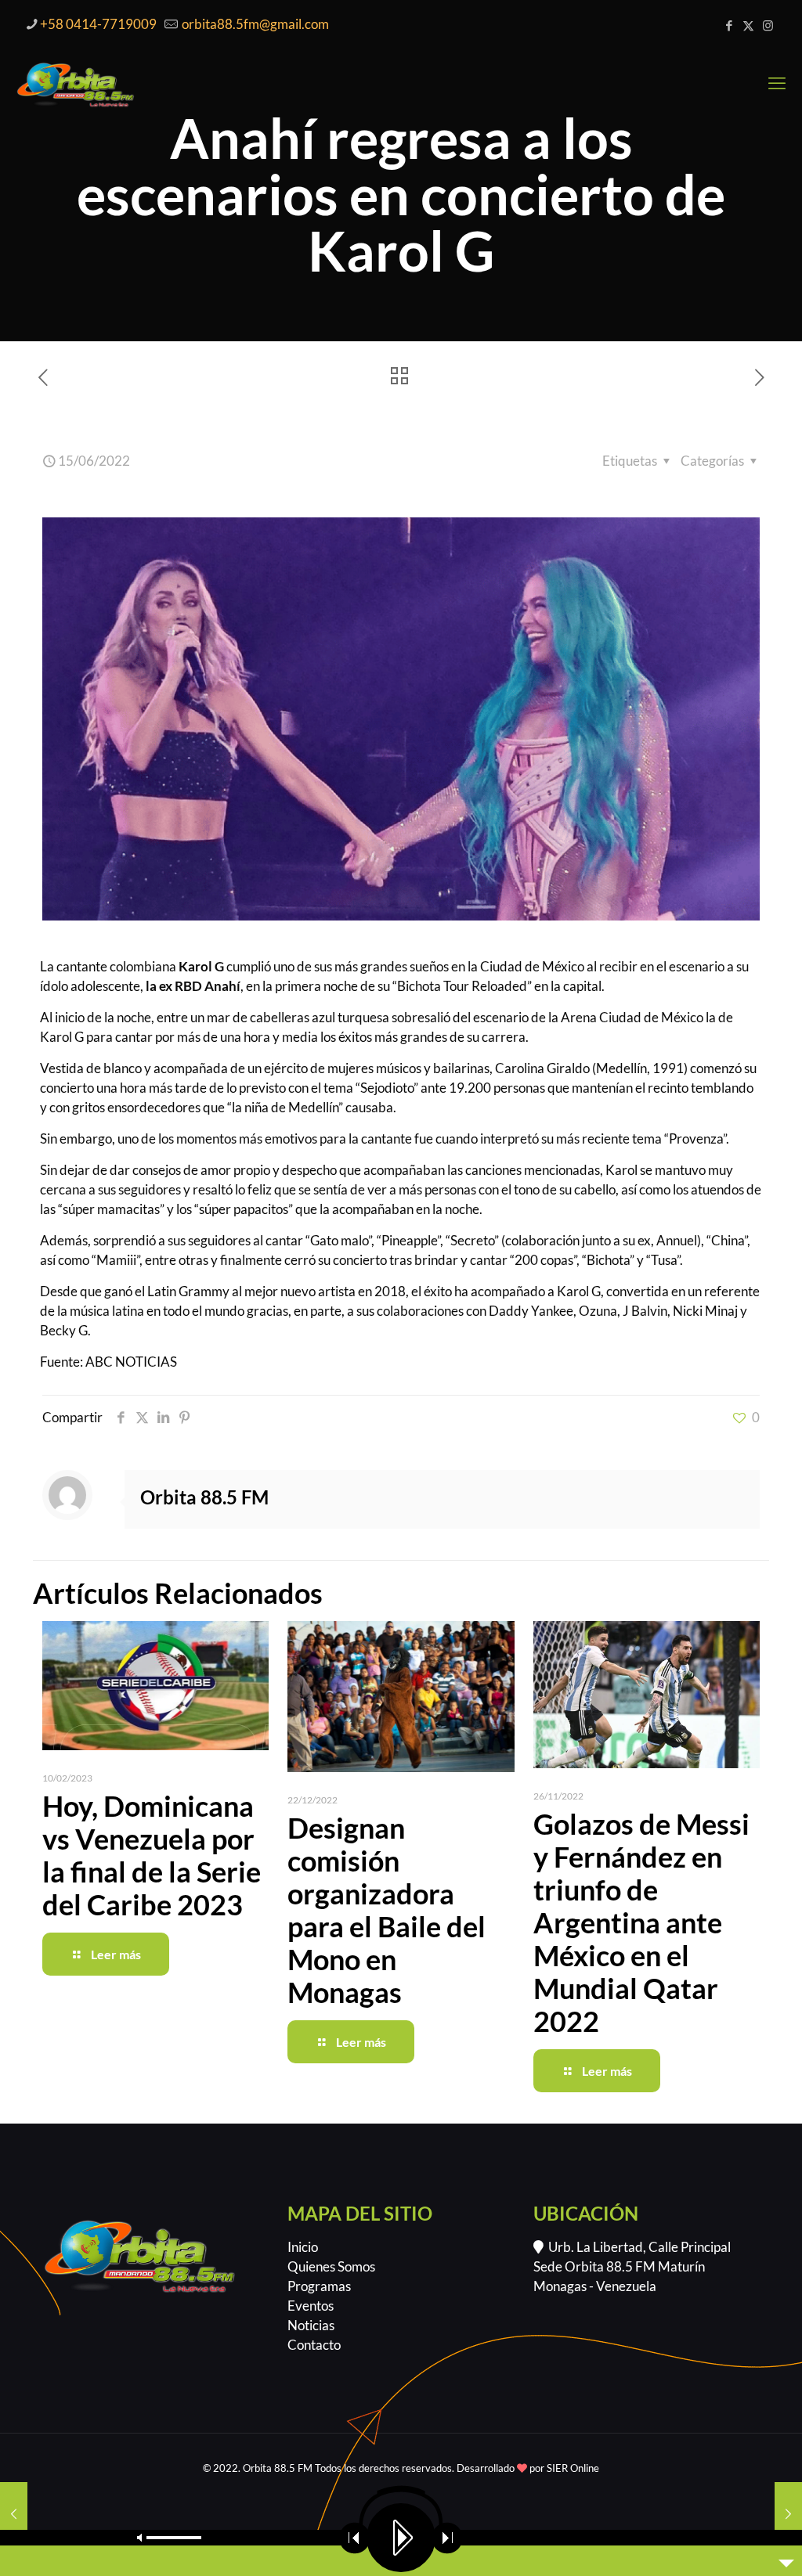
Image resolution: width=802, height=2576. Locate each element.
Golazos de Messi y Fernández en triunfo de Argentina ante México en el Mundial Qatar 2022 (641, 1922)
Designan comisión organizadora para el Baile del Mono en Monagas (387, 1910)
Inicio (303, 2247)
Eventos (311, 2306)
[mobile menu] (777, 83)
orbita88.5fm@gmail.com (254, 24)
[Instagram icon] (768, 25)
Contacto (314, 2345)
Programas (319, 2286)
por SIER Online (563, 2468)
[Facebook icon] (729, 25)
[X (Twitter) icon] (748, 25)
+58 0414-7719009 (98, 24)
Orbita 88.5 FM (204, 1497)
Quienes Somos (331, 2266)
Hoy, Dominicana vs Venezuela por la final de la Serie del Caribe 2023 (152, 1855)
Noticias (311, 2325)
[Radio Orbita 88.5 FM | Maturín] (76, 83)
